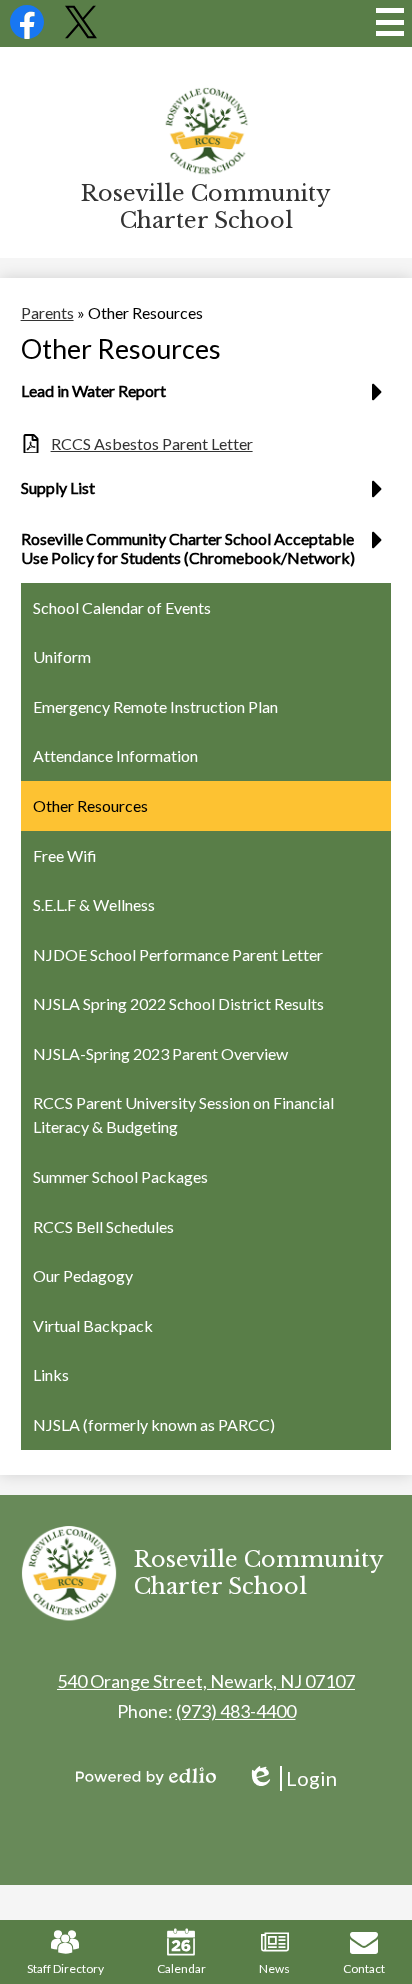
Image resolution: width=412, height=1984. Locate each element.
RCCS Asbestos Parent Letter (152, 443)
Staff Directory (65, 1968)
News (274, 1968)
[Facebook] (27, 32)
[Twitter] (81, 32)
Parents (47, 312)
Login (291, 1778)
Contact (364, 1968)
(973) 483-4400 (236, 1711)
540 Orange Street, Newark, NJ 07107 (206, 1681)
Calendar (181, 1968)
